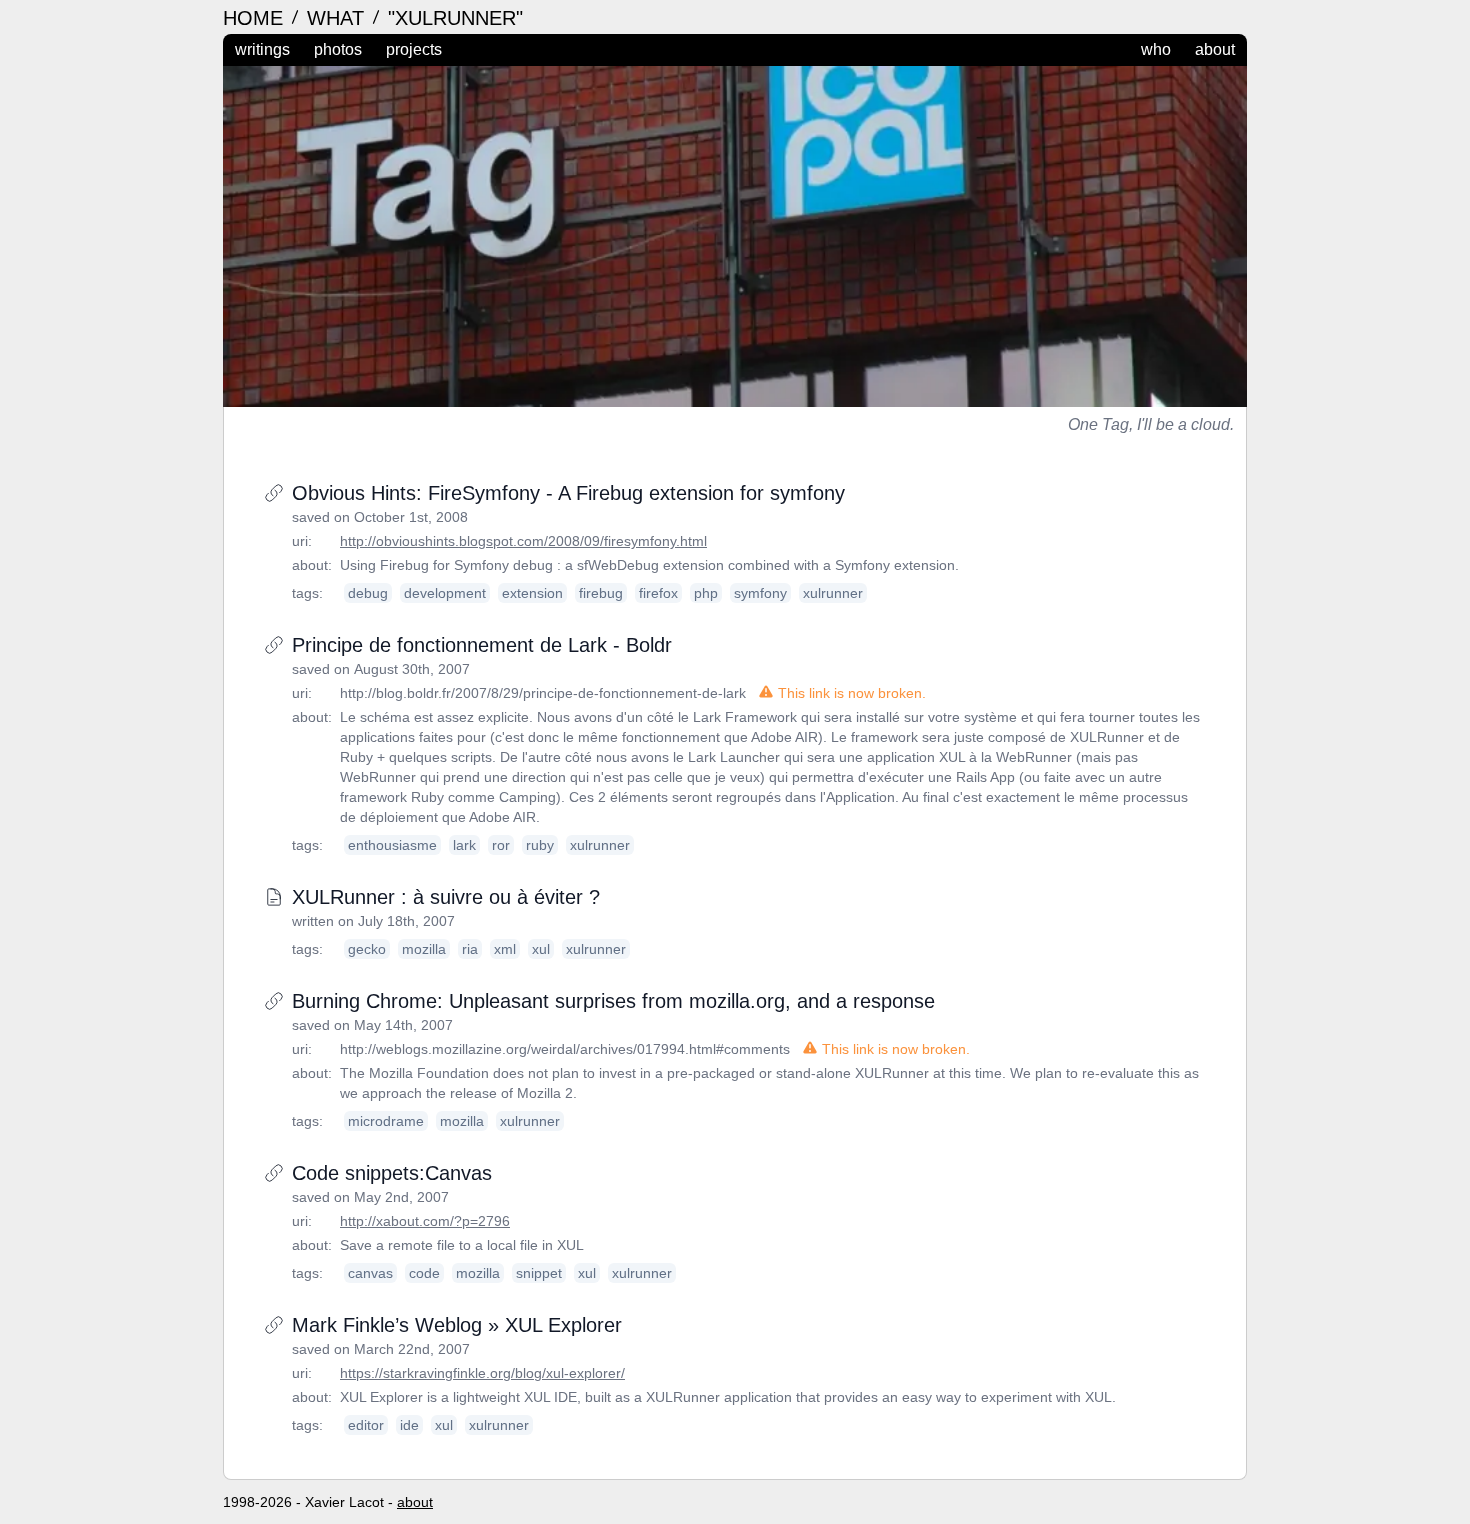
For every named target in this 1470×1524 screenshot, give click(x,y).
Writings (262, 49)
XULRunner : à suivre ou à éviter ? (446, 897)
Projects (414, 49)
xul (541, 949)
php (706, 593)
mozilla (424, 949)
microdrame (386, 1121)
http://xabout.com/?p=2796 (425, 1221)
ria (470, 949)
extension (532, 593)
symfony (760, 593)
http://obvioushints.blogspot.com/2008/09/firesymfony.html (523, 541)
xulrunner (833, 593)
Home (256, 18)
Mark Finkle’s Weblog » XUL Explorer (457, 1325)
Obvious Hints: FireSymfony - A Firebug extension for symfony (568, 493)
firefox (658, 593)
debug (368, 593)
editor (366, 1425)
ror (501, 845)
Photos (338, 49)
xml (505, 949)
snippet (539, 1273)
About (1215, 49)
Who (1156, 49)
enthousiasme (392, 845)
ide (409, 1425)
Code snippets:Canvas (392, 1173)
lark (464, 845)
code (424, 1273)
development (445, 593)
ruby (540, 845)
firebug (601, 593)
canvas (370, 1273)
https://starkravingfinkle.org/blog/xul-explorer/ (482, 1373)
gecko (367, 949)
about (415, 1502)
